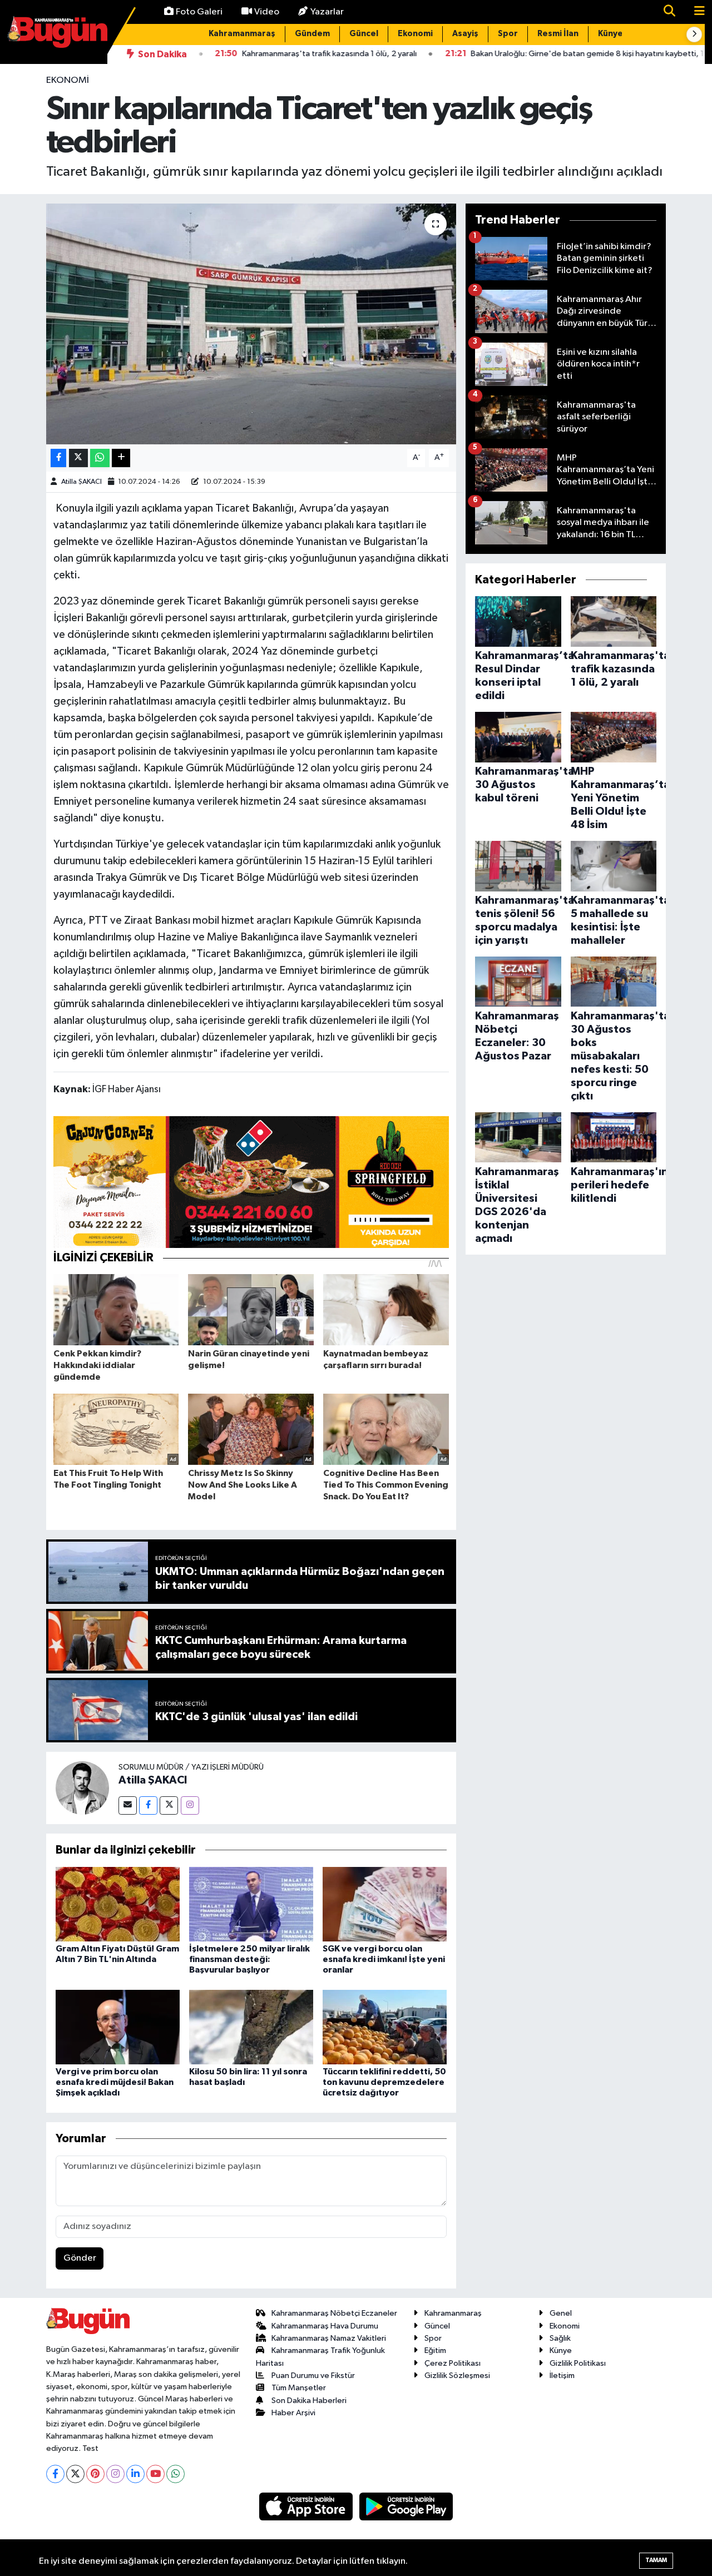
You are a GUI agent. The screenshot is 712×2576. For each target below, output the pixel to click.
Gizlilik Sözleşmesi (457, 2376)
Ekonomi (415, 34)
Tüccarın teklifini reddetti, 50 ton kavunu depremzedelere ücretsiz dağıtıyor (384, 2082)
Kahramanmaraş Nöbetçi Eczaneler (334, 2313)
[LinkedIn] (135, 2474)
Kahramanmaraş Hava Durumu (325, 2326)
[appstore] (307, 2506)
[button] (694, 34)
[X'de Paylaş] (78, 458)
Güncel (364, 34)
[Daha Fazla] (121, 458)
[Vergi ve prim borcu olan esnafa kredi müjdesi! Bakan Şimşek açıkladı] (118, 2027)
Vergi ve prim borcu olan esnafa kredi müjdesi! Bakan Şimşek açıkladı (115, 2082)
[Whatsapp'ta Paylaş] (100, 458)
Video (267, 12)
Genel (561, 2313)
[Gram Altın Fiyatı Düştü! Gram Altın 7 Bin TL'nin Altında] (118, 1904)
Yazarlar (327, 12)
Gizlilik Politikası (578, 2363)
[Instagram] (190, 1805)
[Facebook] (148, 1805)
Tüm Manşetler (299, 2388)
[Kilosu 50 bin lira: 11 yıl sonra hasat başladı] (251, 2027)
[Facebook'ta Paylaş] (58, 458)
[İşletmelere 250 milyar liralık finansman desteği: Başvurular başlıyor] (251, 1904)
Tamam (656, 2560)
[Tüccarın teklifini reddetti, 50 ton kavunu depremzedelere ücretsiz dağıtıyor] (385, 2027)
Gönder (80, 2258)
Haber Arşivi (293, 2413)
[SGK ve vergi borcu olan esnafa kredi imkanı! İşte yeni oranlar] (385, 1904)
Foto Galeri (199, 12)
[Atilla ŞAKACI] (82, 1788)
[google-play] (406, 2506)
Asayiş (465, 34)
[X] (75, 2474)
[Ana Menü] (695, 12)
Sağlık (560, 2338)
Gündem (312, 34)
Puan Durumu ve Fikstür (313, 2376)
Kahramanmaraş (242, 34)
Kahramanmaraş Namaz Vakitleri (329, 2338)
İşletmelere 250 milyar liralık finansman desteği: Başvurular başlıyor (249, 1959)
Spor (508, 34)
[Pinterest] (95, 2474)
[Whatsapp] (175, 2474)
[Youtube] (155, 2474)
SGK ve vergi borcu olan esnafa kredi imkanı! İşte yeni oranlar (384, 1959)
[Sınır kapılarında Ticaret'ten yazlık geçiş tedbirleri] (251, 324)
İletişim (562, 2376)
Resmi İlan (558, 34)
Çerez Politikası (453, 2363)
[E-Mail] (128, 1805)
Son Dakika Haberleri (309, 2401)
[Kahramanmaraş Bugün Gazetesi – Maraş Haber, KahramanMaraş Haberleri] (57, 31)
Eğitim (435, 2350)
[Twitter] (169, 1805)
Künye (610, 34)
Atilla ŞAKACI (81, 482)
